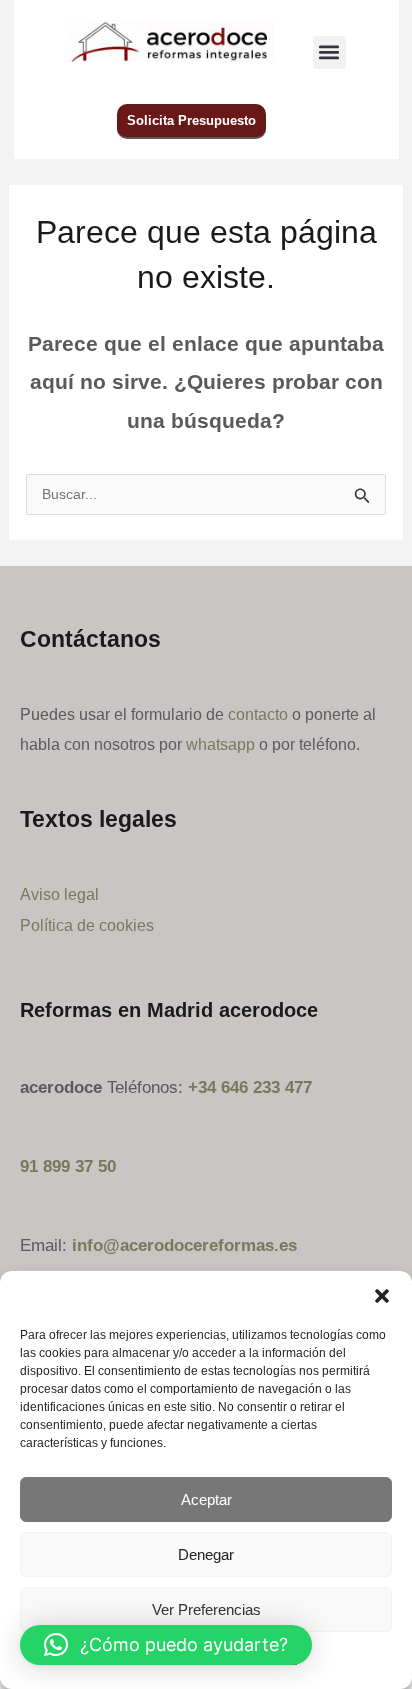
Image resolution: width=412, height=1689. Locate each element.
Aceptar (206, 1499)
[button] (382, 1296)
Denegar (206, 1554)
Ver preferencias (206, 1609)
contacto (258, 714)
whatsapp (220, 744)
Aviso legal (59, 894)
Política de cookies (87, 925)
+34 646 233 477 (250, 1087)
